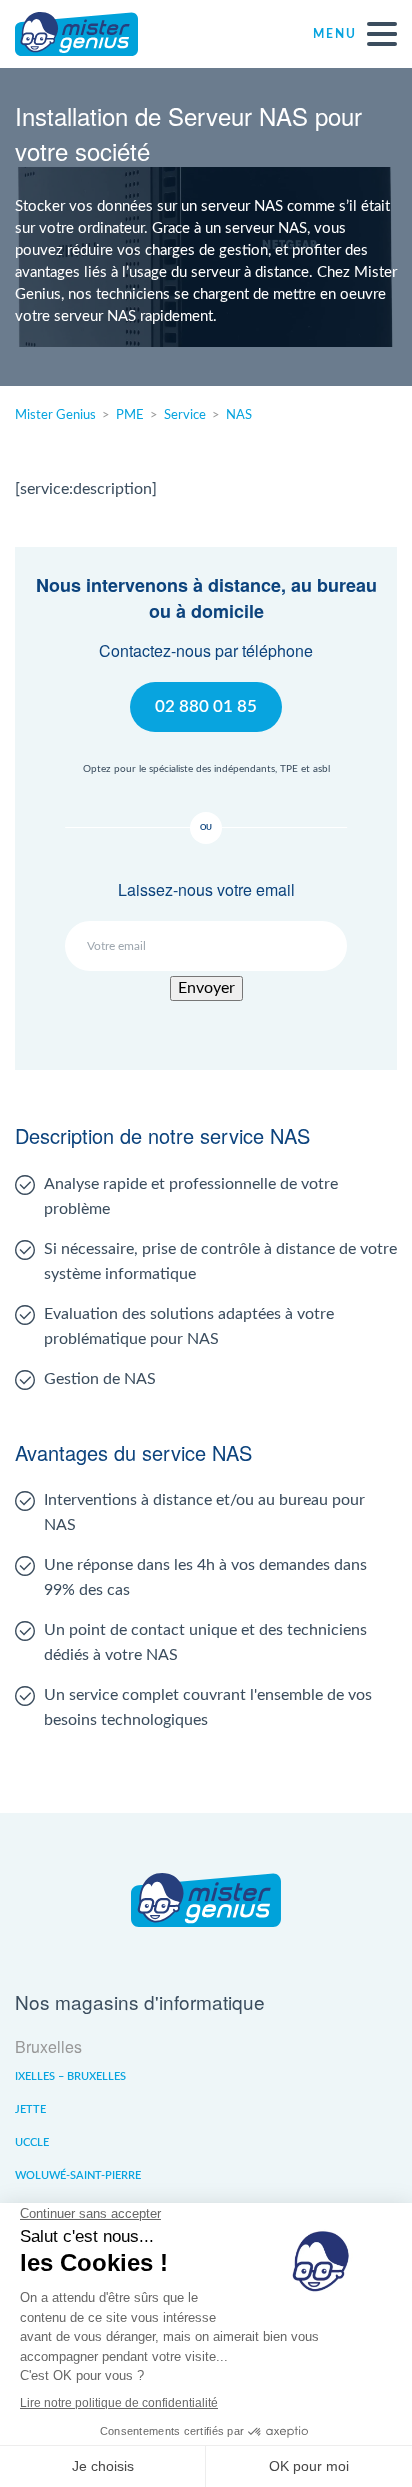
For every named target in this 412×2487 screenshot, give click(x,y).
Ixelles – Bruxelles (70, 2076)
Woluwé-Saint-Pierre (78, 2175)
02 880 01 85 (206, 706)
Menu (335, 34)
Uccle (32, 2142)
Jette (30, 2109)
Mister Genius (90, 34)
